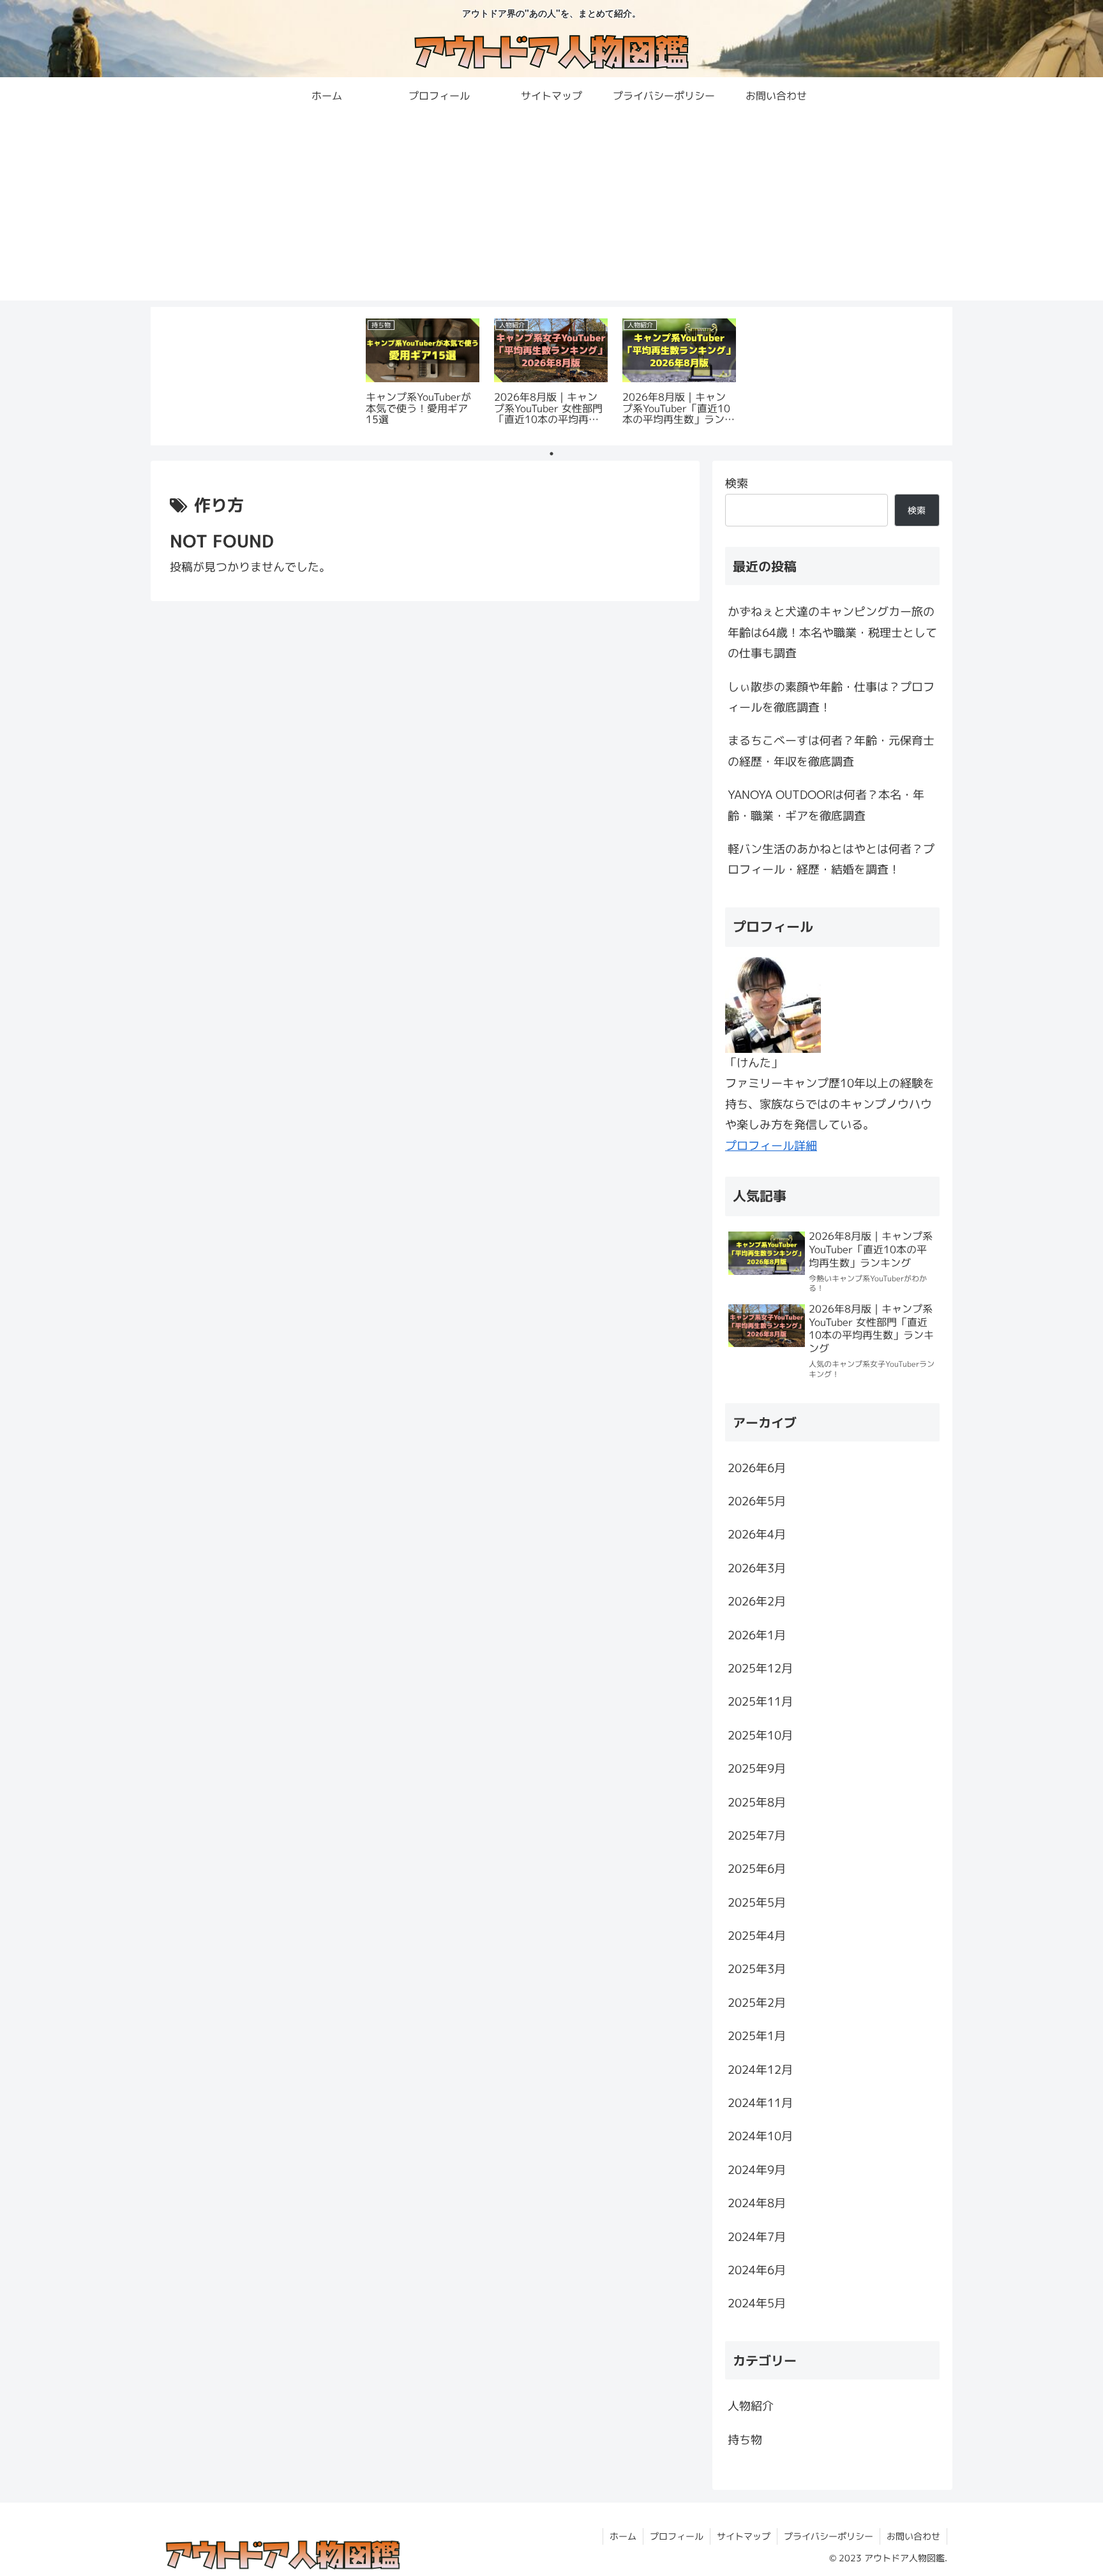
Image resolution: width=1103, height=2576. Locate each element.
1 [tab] (551, 454)
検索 (737, 483)
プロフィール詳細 (771, 1146)
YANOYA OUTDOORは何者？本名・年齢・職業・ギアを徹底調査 (826, 805)
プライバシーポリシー (829, 2536)
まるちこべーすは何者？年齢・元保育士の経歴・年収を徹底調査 (831, 751)
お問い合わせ (913, 2536)
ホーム (623, 2536)
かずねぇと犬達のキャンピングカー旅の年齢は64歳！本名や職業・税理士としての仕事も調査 (832, 632)
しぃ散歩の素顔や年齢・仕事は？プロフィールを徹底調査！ (831, 697)
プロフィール (677, 2536)
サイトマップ (744, 2536)
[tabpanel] (423, 374)
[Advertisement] (551, 211)
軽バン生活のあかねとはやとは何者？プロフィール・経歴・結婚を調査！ (831, 859)
